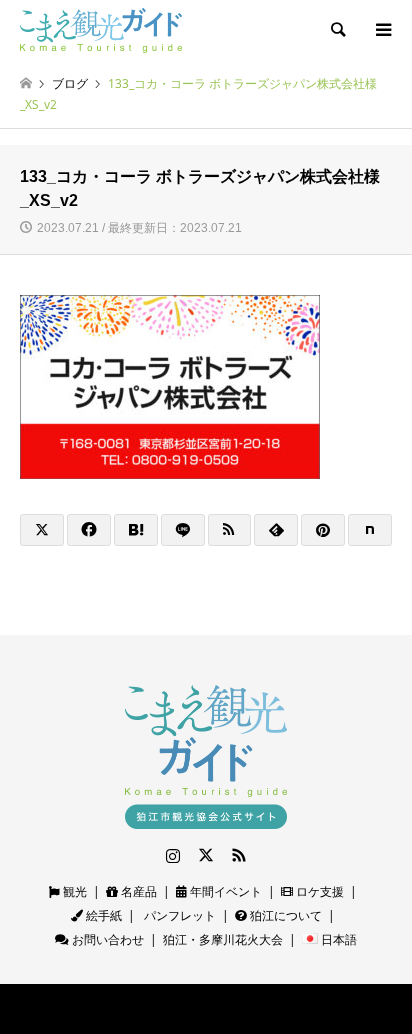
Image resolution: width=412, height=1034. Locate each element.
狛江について (284, 915)
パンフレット (178, 915)
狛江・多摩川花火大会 (223, 939)
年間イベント (224, 891)
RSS (239, 855)
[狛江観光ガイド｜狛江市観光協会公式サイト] (101, 29)
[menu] (382, 30)
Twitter (206, 855)
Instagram (173, 855)
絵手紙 (102, 915)
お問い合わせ (106, 939)
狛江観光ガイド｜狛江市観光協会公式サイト (161, 1009)
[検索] (337, 30)
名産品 (137, 891)
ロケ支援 (318, 891)
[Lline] (183, 530)
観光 (73, 891)
